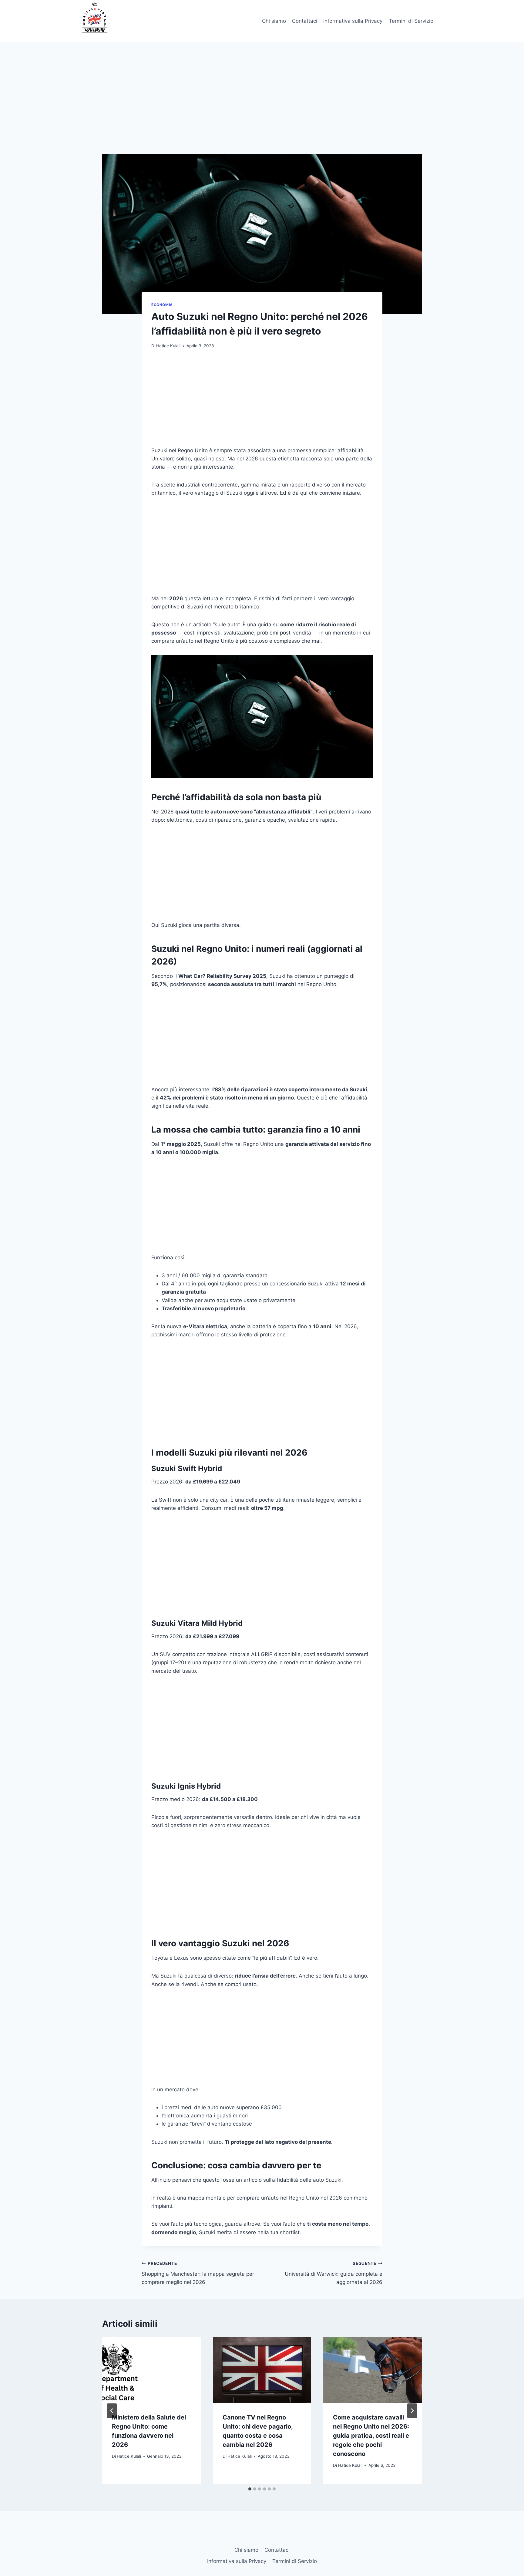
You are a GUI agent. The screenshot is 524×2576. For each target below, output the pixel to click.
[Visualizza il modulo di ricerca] (445, 21)
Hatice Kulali (168, 346)
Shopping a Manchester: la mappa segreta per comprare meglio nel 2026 (198, 2273)
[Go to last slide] (112, 2411)
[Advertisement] (262, 109)
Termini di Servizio (411, 21)
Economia (162, 305)
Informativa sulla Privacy (353, 21)
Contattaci (305, 21)
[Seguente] (412, 2411)
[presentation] (151, 2370)
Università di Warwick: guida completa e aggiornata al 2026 (334, 2273)
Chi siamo (274, 21)
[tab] (250, 2489)
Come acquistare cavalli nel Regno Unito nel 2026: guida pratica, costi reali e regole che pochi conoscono (371, 2436)
